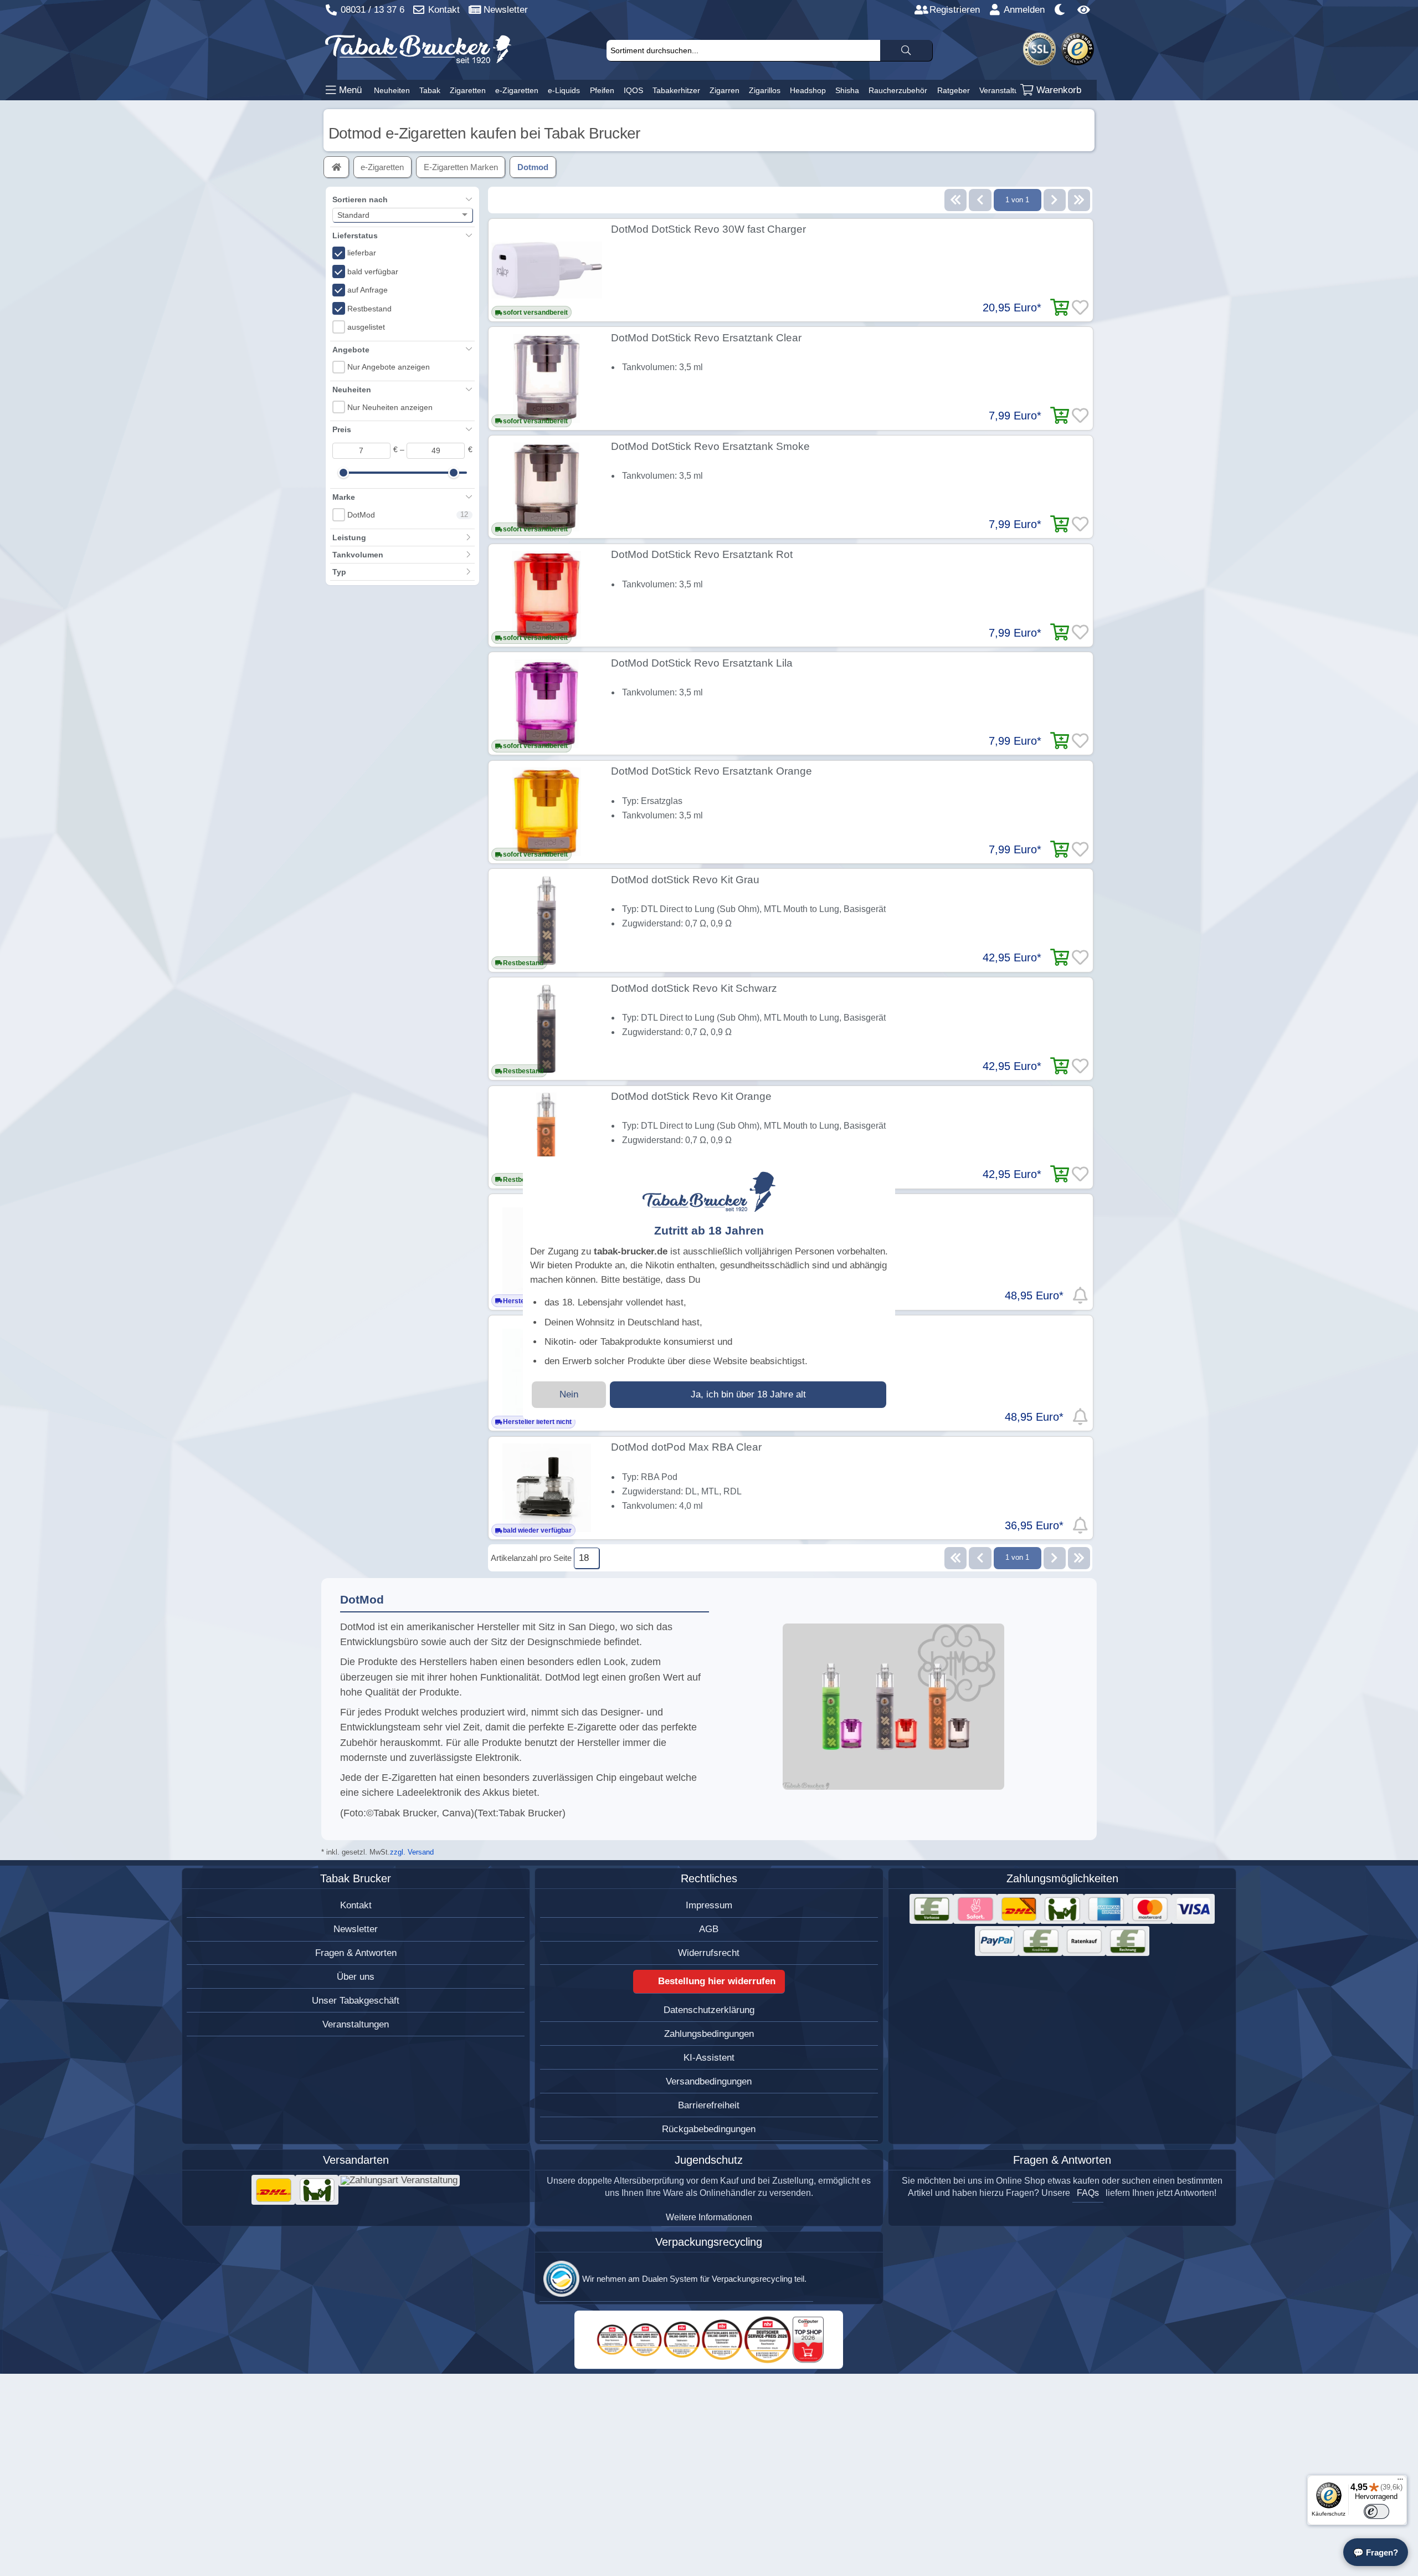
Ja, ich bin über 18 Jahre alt (748, 1394)
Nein (569, 1394)
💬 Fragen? (1376, 2552)
